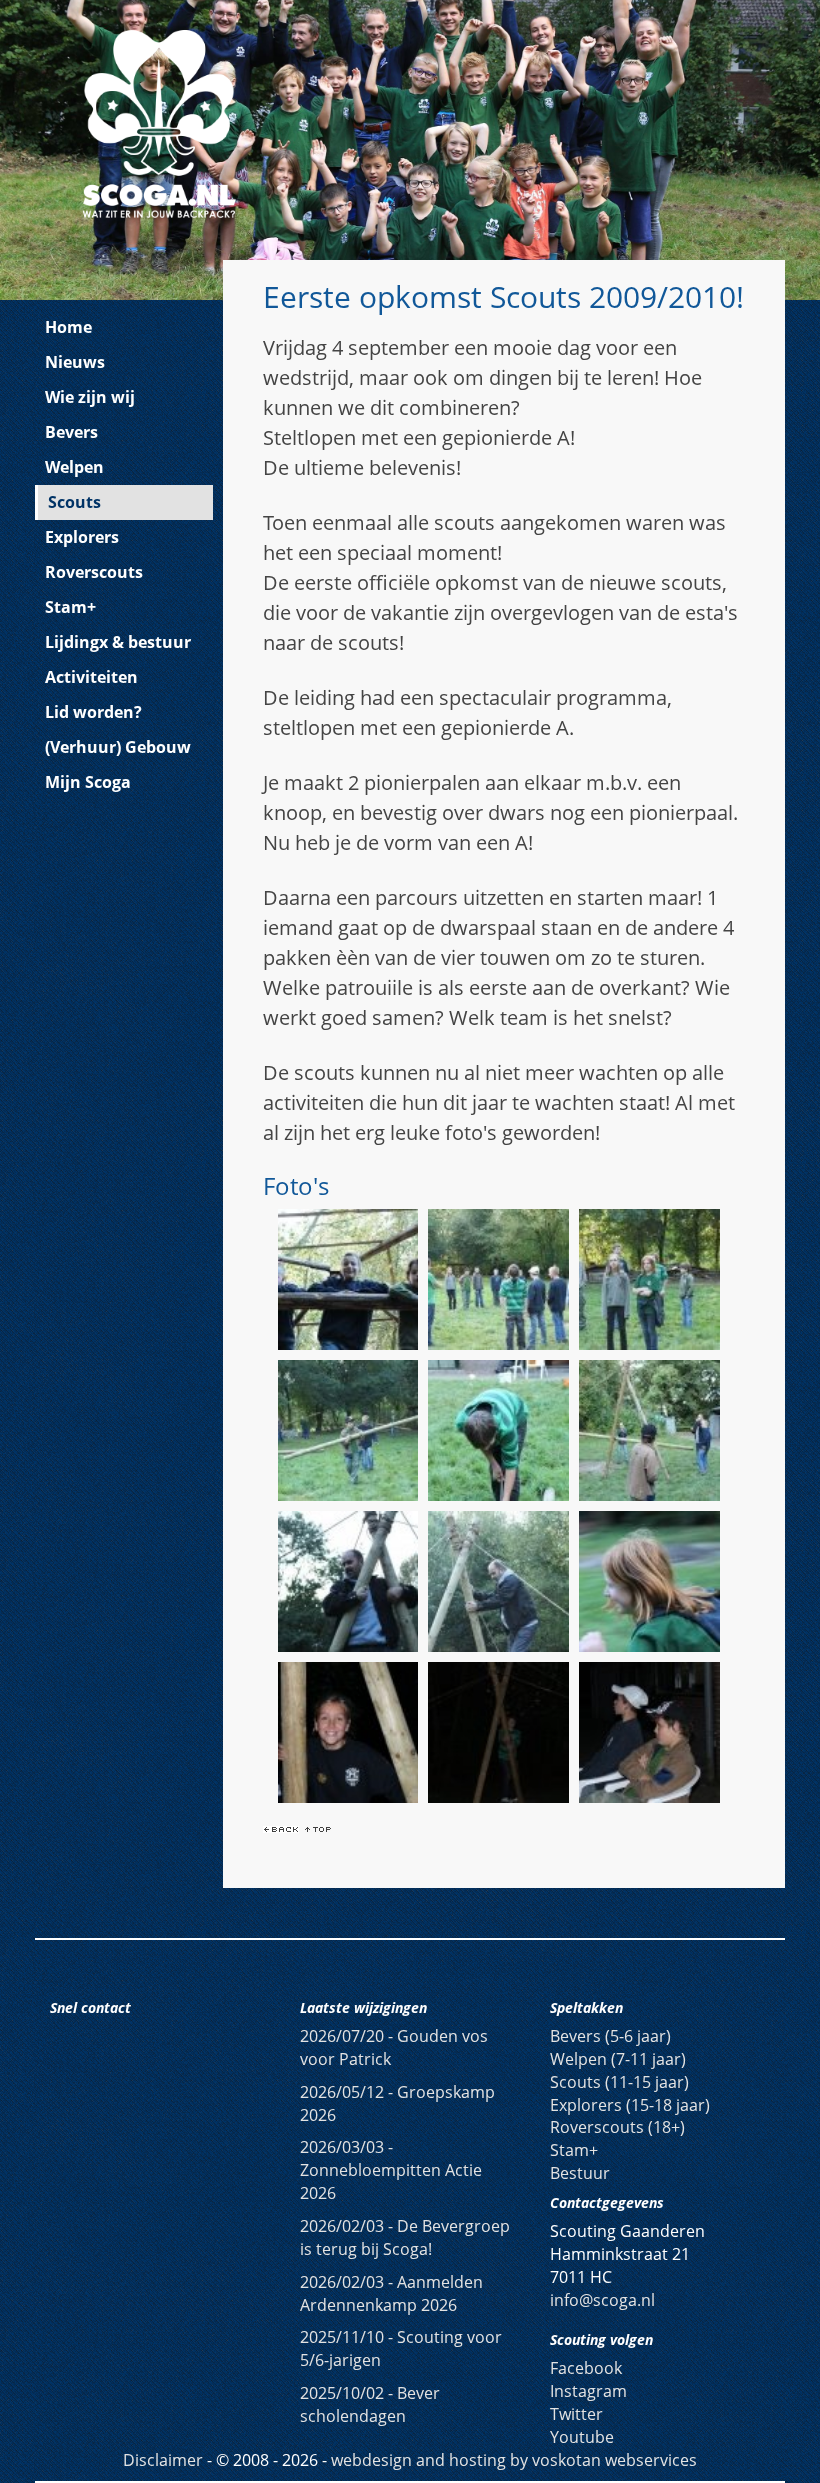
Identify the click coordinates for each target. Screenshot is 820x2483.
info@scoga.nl (602, 2300)
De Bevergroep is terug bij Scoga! (405, 2237)
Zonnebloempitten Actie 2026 (391, 2170)
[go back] (281, 1827)
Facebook (586, 2368)
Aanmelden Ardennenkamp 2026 (391, 2293)
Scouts (74, 502)
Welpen (74, 467)
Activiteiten (91, 677)
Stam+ (70, 607)
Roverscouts (94, 572)
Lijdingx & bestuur (118, 642)
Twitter (576, 2414)
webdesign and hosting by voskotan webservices (514, 2460)
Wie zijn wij (90, 397)
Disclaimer (163, 2460)
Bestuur (580, 2173)
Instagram (588, 2391)
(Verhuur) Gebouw (118, 747)
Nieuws (75, 362)
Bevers (71, 432)
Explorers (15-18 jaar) (630, 2105)
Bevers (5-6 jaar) (610, 2036)
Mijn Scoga (88, 782)
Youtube (582, 2437)
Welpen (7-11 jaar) (618, 2059)
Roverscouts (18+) (617, 2127)
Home (68, 327)
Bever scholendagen (370, 2404)
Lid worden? (93, 712)
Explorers (82, 537)
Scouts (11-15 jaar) (619, 2082)
